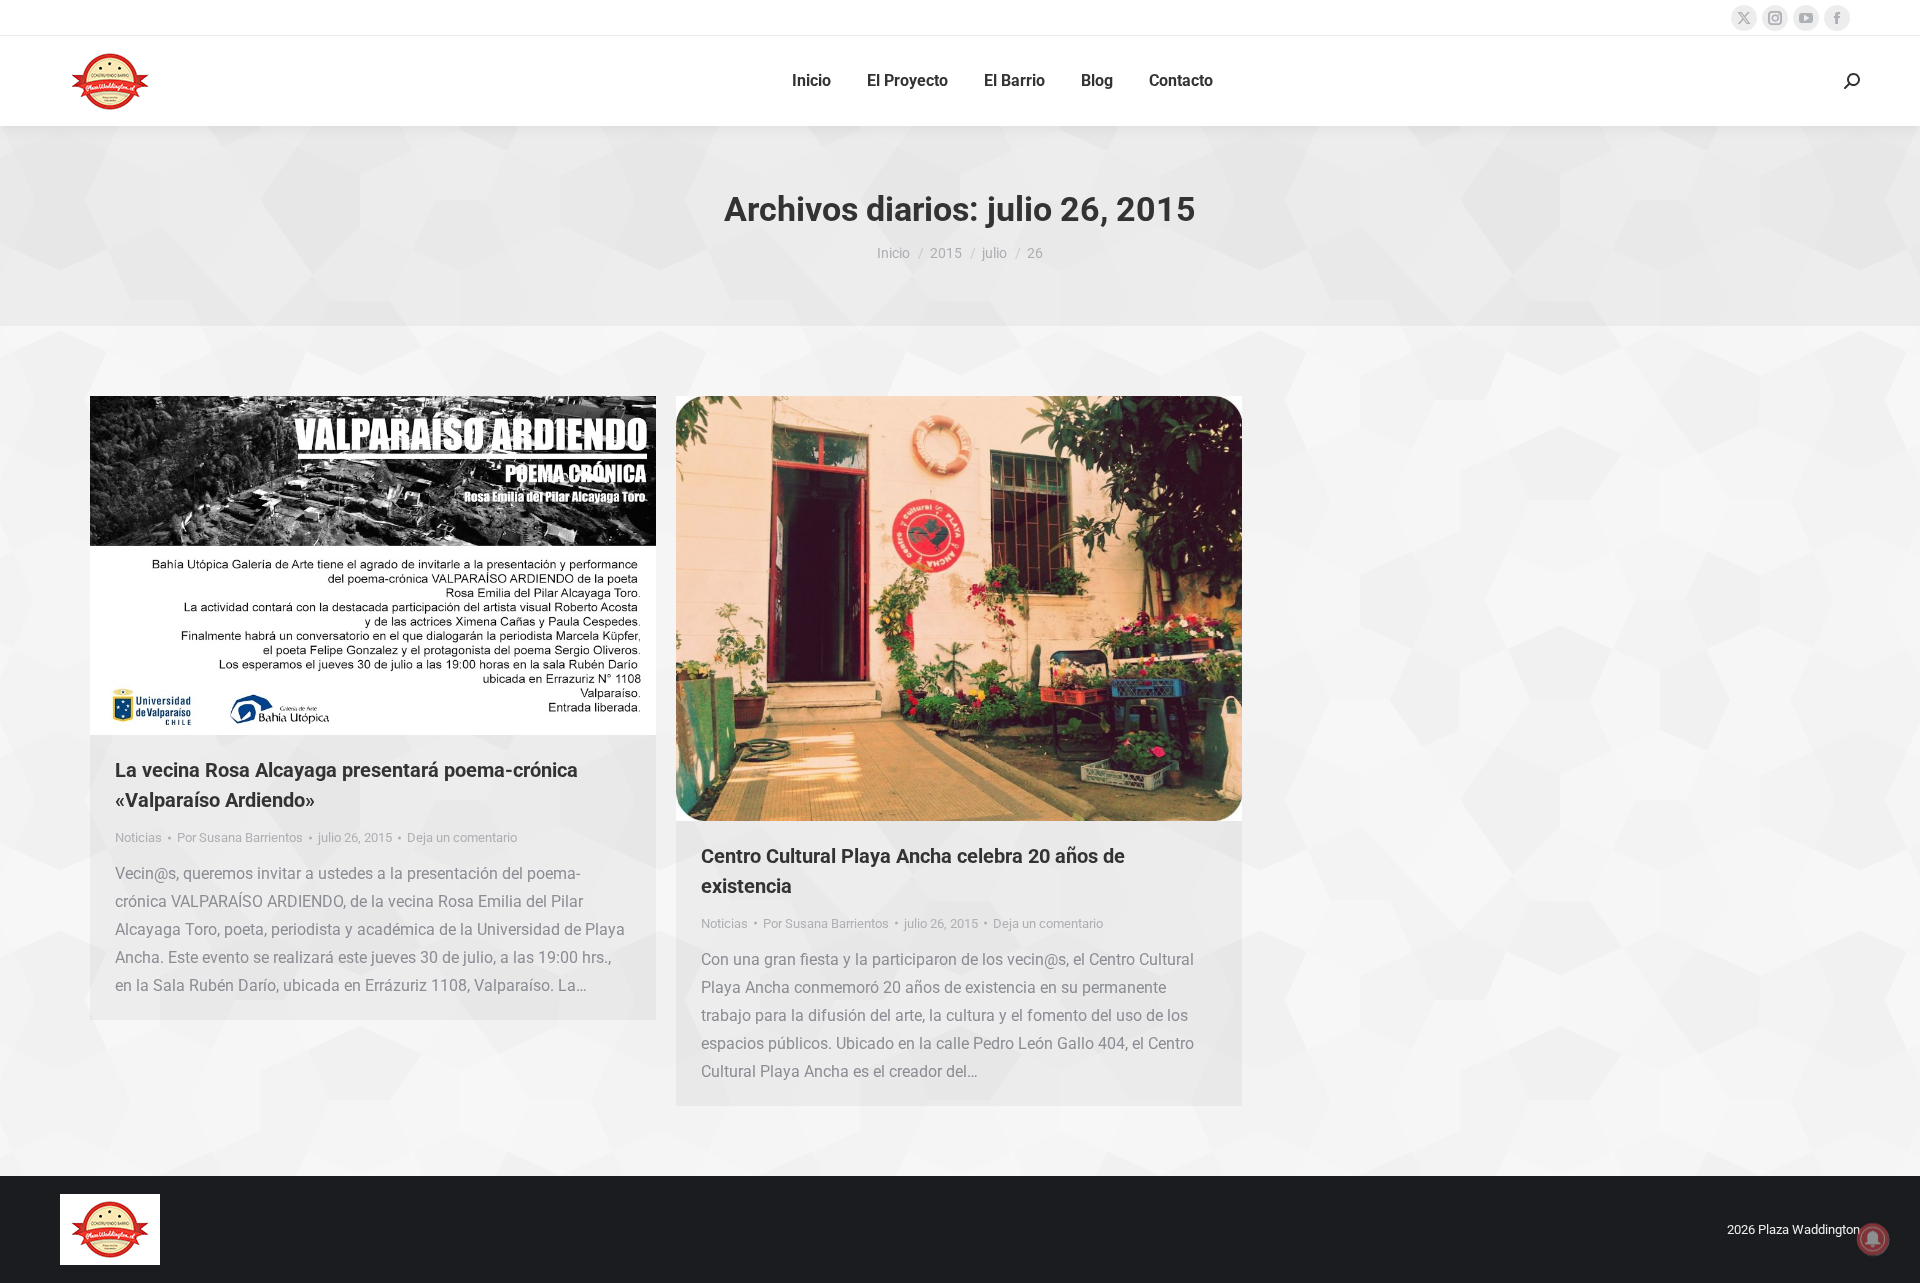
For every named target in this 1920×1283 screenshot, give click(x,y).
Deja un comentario (462, 837)
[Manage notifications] (1873, 1239)
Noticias (138, 837)
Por (240, 837)
